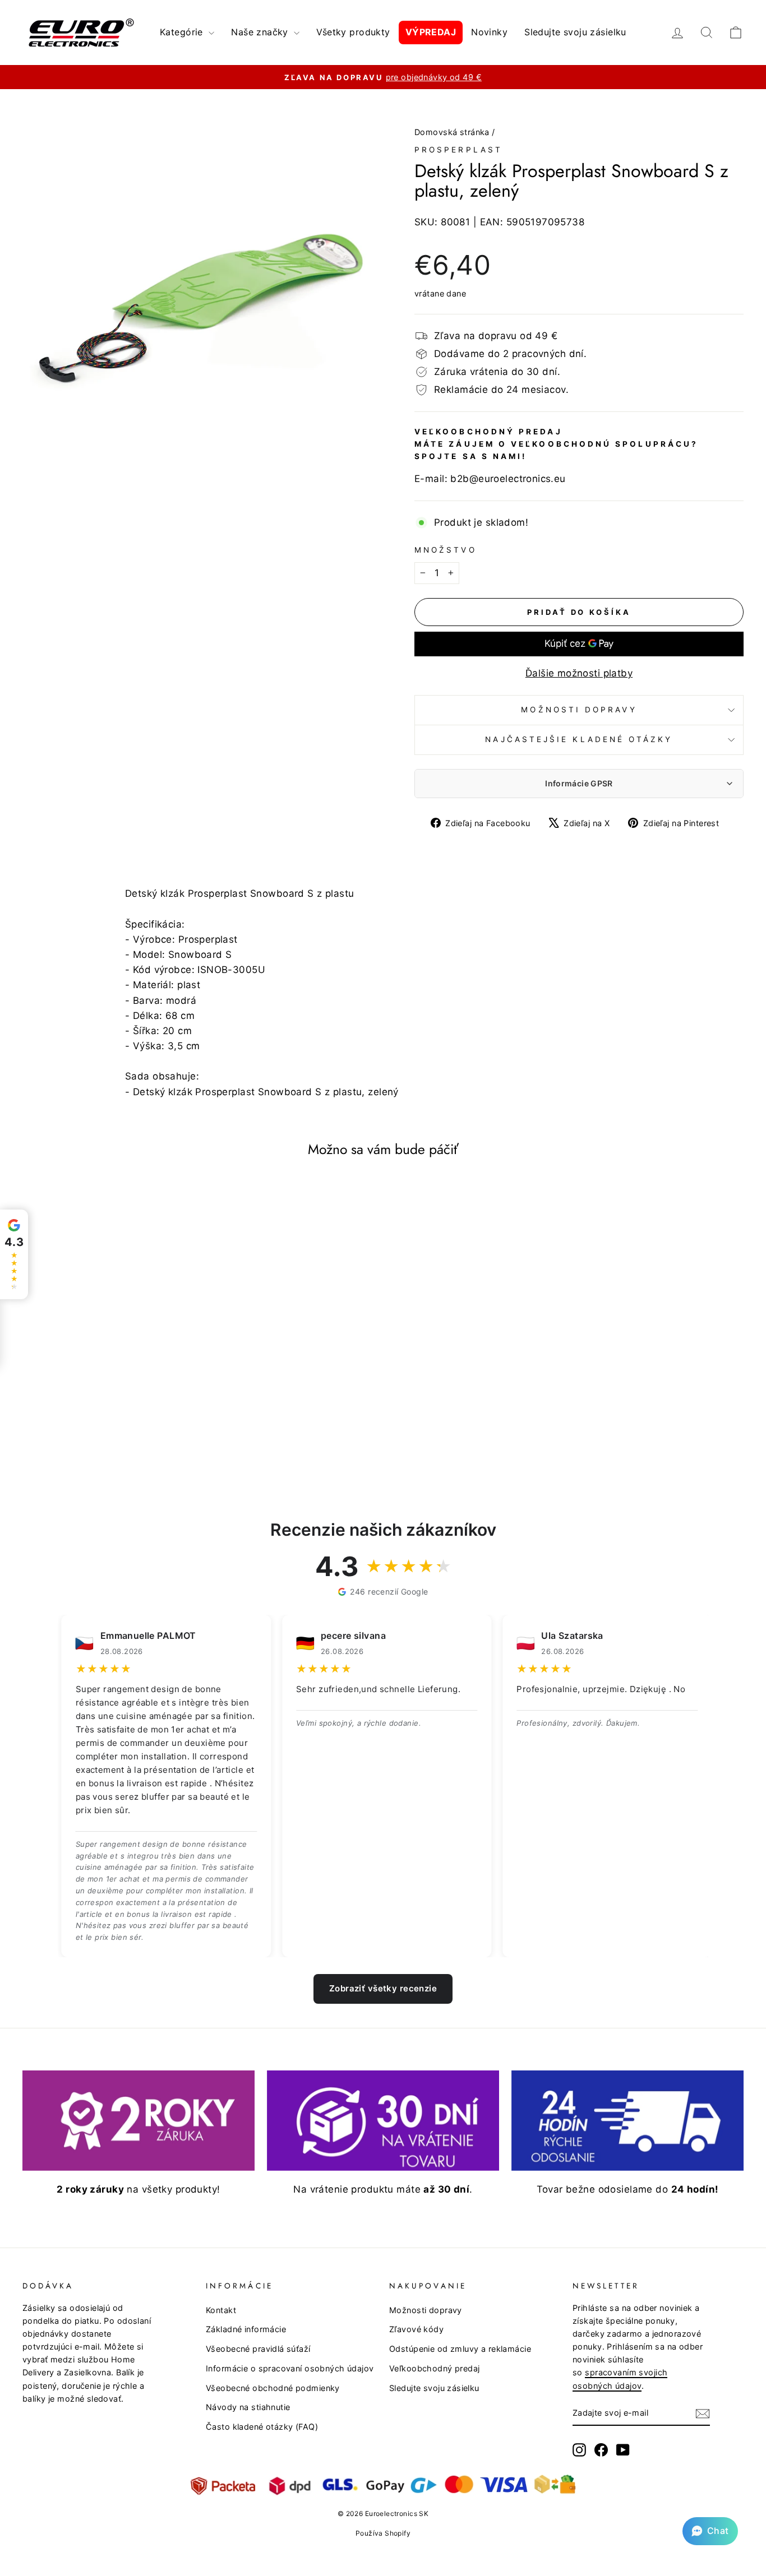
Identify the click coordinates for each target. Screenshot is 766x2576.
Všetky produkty (353, 32)
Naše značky (261, 32)
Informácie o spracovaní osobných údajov (290, 2368)
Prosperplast (458, 150)
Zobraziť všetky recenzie (383, 1988)
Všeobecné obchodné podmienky (273, 2388)
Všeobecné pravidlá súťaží (258, 2349)
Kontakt (221, 2310)
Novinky (489, 32)
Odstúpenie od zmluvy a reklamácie (460, 2349)
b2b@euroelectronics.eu (508, 479)
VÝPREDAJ (431, 32)
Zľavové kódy (416, 2329)
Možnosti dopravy (579, 710)
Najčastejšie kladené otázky (579, 739)
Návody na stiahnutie (248, 2407)
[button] (710, 2531)
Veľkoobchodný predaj (435, 2368)
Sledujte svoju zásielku (575, 32)
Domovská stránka (452, 132)
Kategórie (183, 32)
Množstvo (446, 550)
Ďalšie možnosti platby (579, 673)
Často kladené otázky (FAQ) (262, 2427)
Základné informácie (246, 2329)
